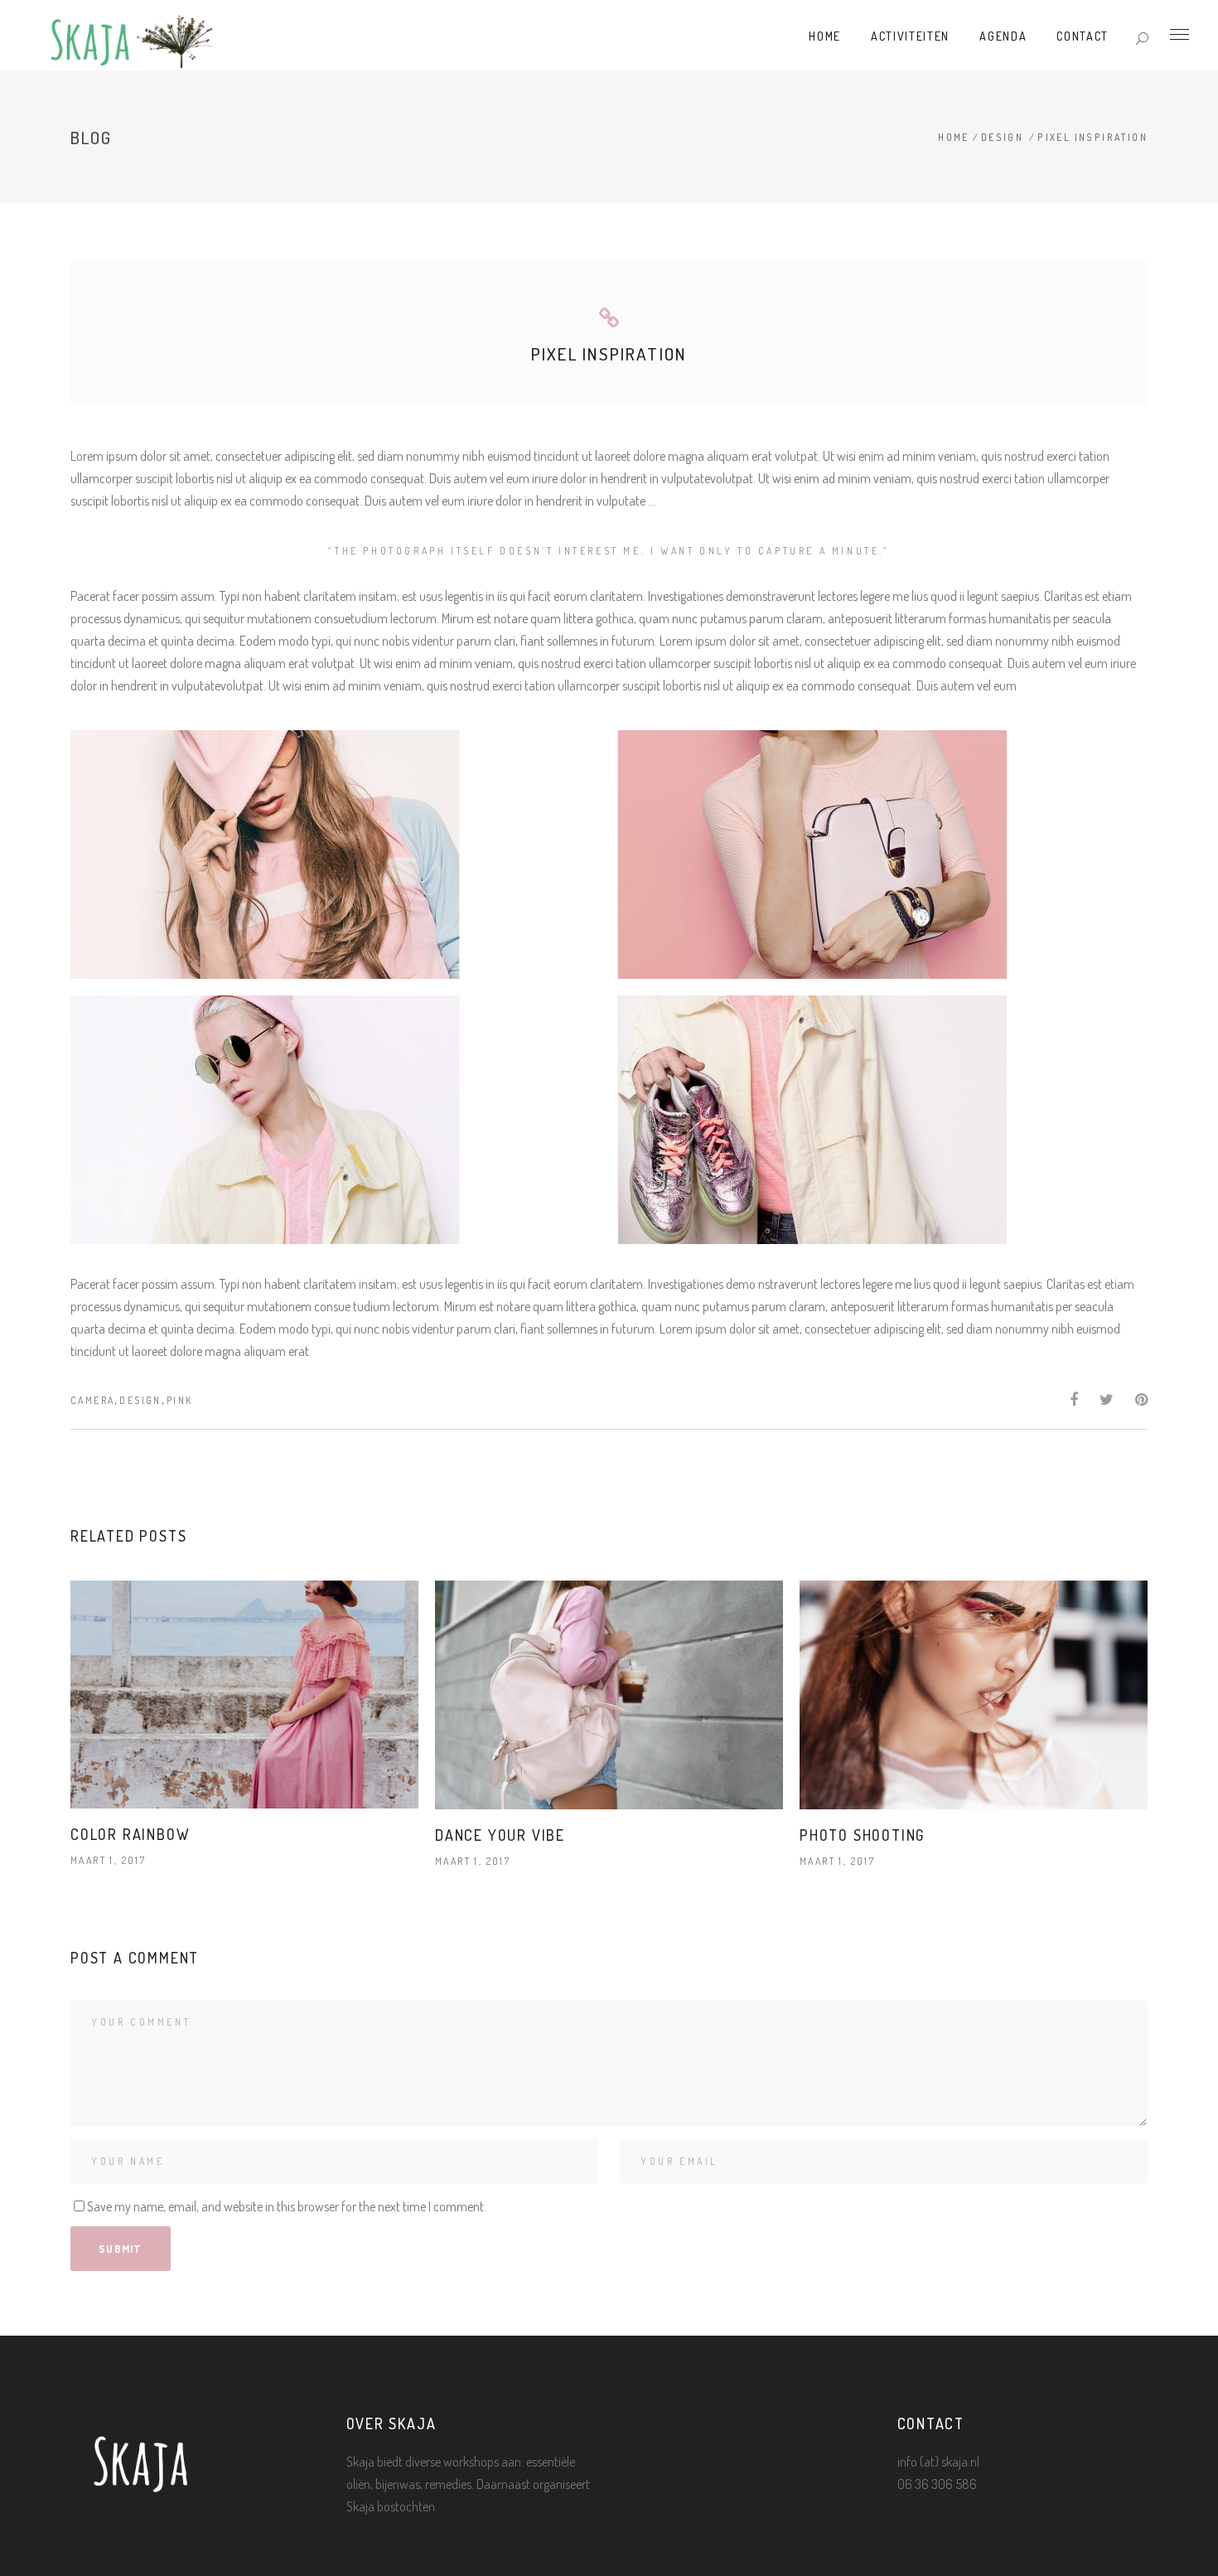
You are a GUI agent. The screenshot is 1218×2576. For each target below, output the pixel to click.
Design (1002, 137)
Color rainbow (130, 1834)
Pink (180, 1400)
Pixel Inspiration (609, 353)
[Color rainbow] (244, 1695)
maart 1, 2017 (108, 1860)
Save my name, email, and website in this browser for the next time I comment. (287, 2206)
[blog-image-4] (882, 1120)
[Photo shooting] (974, 1695)
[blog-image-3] (336, 1120)
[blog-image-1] (336, 855)
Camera (92, 1400)
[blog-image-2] (882, 855)
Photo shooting (862, 1835)
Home (954, 137)
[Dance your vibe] (609, 1695)
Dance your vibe (500, 1835)
